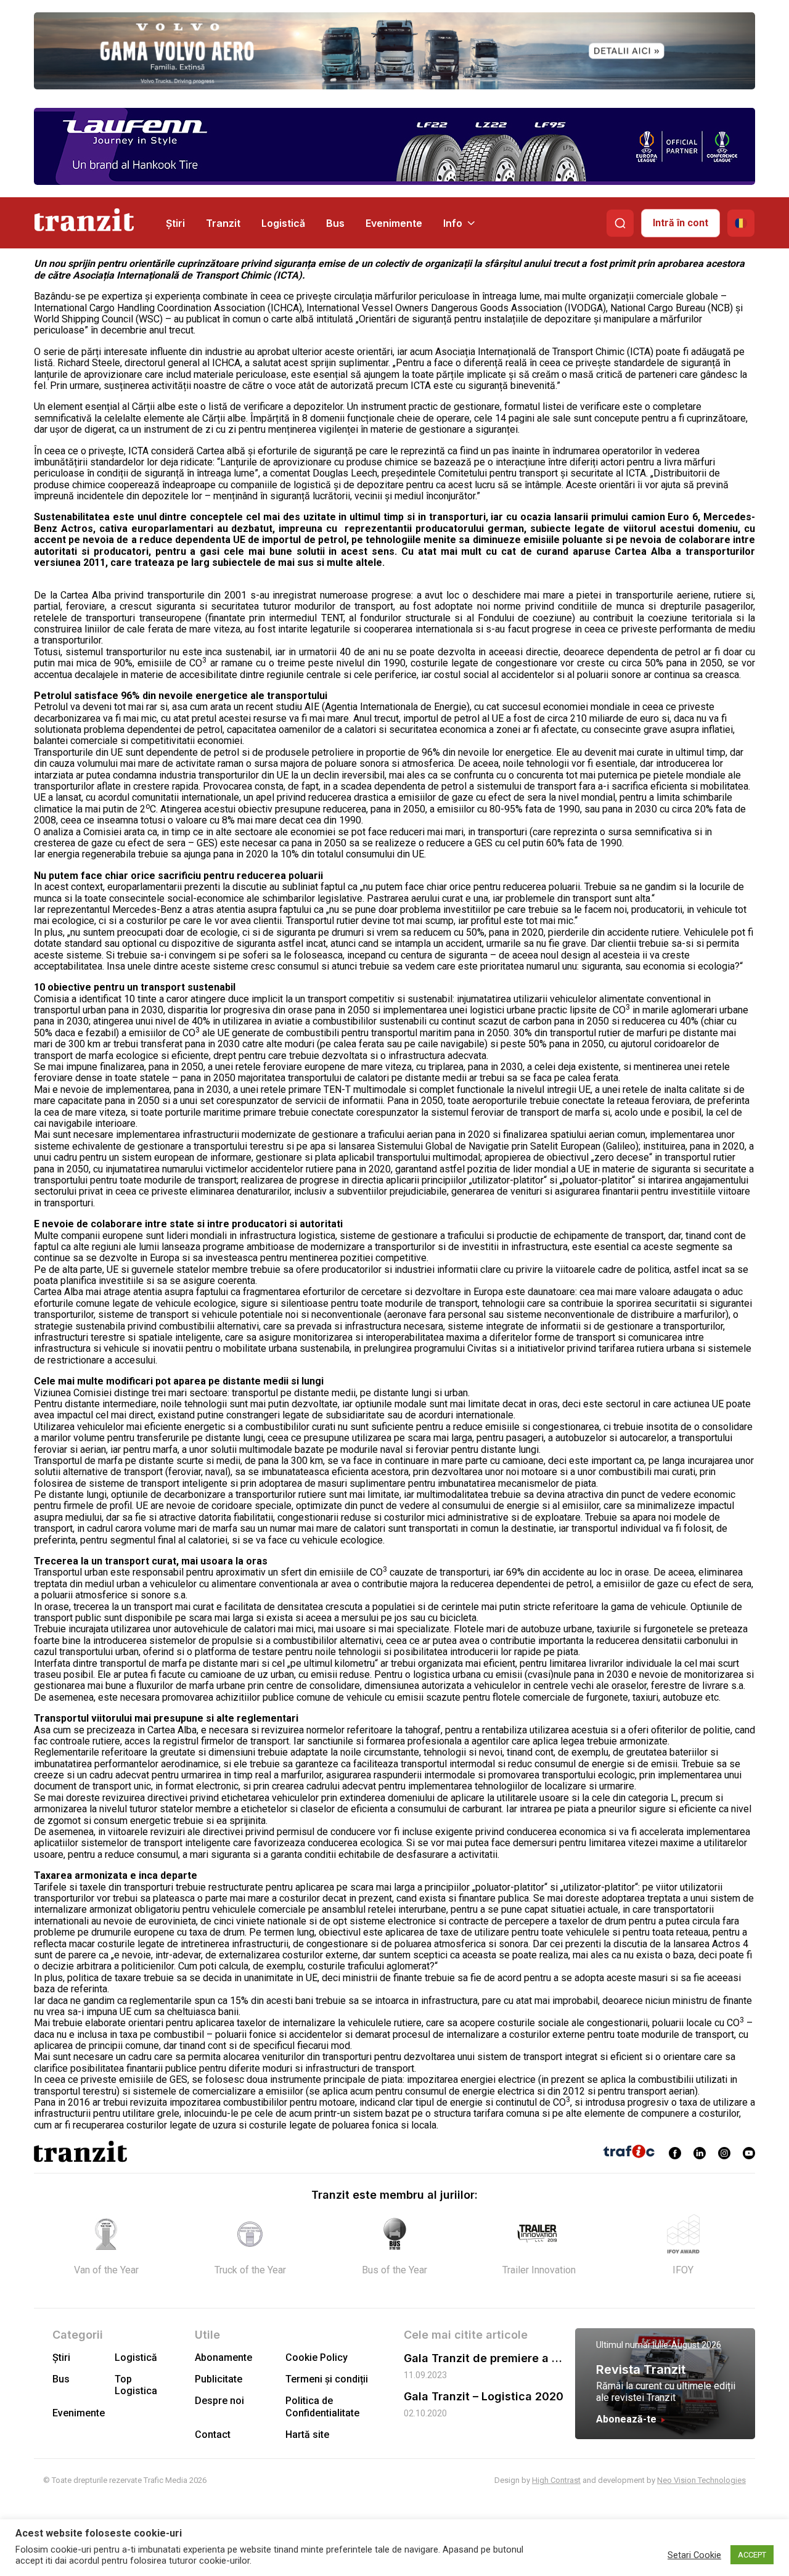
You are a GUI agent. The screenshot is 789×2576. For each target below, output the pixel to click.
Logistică (283, 223)
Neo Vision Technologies (701, 2480)
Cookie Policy (317, 2357)
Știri (175, 223)
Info (453, 223)
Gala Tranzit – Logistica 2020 (484, 2396)
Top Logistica (136, 2385)
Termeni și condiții (327, 2379)
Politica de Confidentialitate (322, 2406)
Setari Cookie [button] (694, 2555)
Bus (335, 223)
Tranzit (223, 223)
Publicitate (219, 2379)
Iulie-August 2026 (687, 2345)
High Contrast (556, 2480)
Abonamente (223, 2357)
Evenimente (394, 223)
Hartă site (307, 2435)
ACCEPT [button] (752, 2555)
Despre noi (219, 2401)
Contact (213, 2435)
